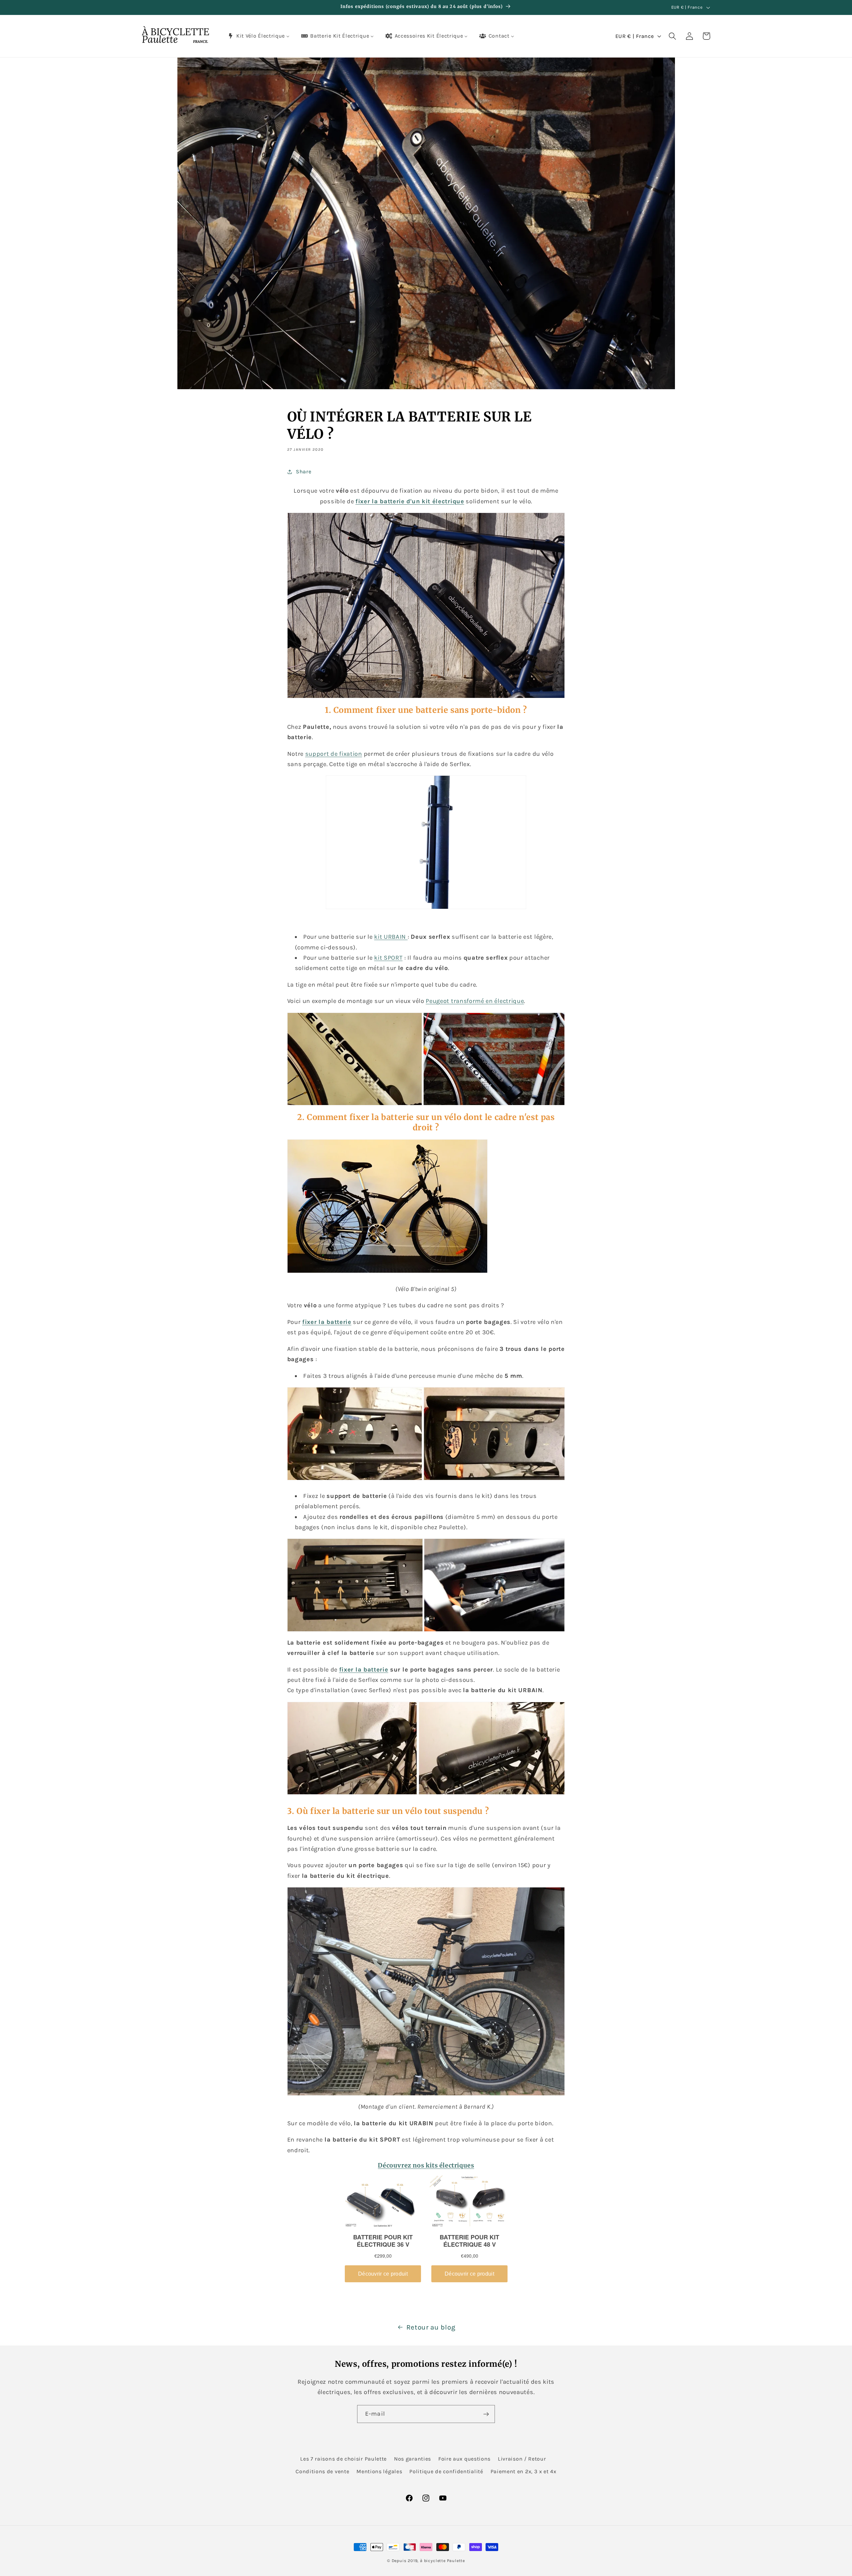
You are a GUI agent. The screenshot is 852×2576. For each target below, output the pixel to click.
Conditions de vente (322, 2471)
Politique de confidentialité (446, 2471)
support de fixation (334, 754)
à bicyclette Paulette (442, 2561)
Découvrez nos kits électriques (426, 2165)
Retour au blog (431, 2327)
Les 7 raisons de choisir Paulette (343, 2459)
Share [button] (304, 472)
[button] (672, 36)
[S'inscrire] (486, 2414)
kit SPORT (388, 958)
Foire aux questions (464, 2459)
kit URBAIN (391, 937)
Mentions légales (379, 2471)
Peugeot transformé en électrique (475, 1001)
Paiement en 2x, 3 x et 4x (524, 2471)
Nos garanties (413, 2459)
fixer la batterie (364, 1670)
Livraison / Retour (522, 2459)
